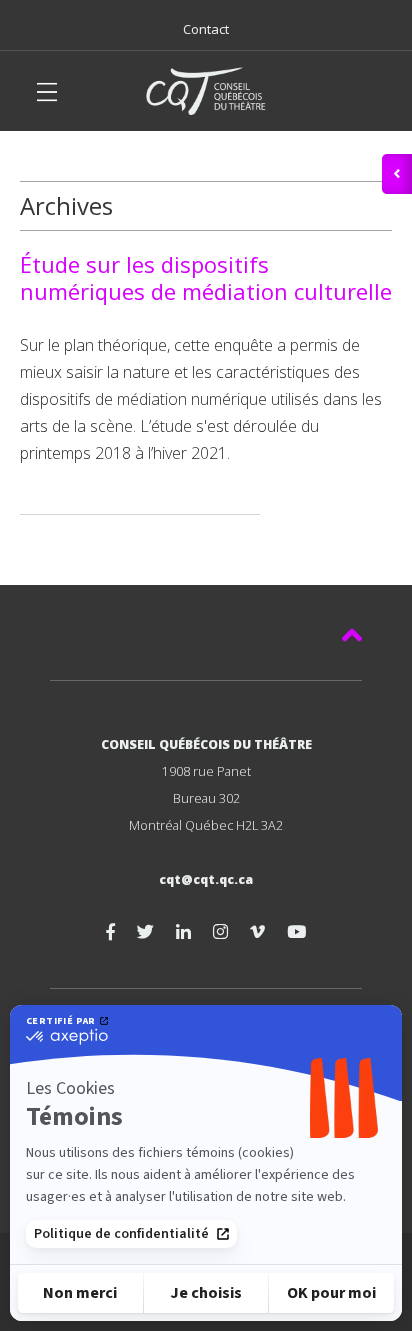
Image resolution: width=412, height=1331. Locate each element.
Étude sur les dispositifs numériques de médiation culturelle (206, 277)
